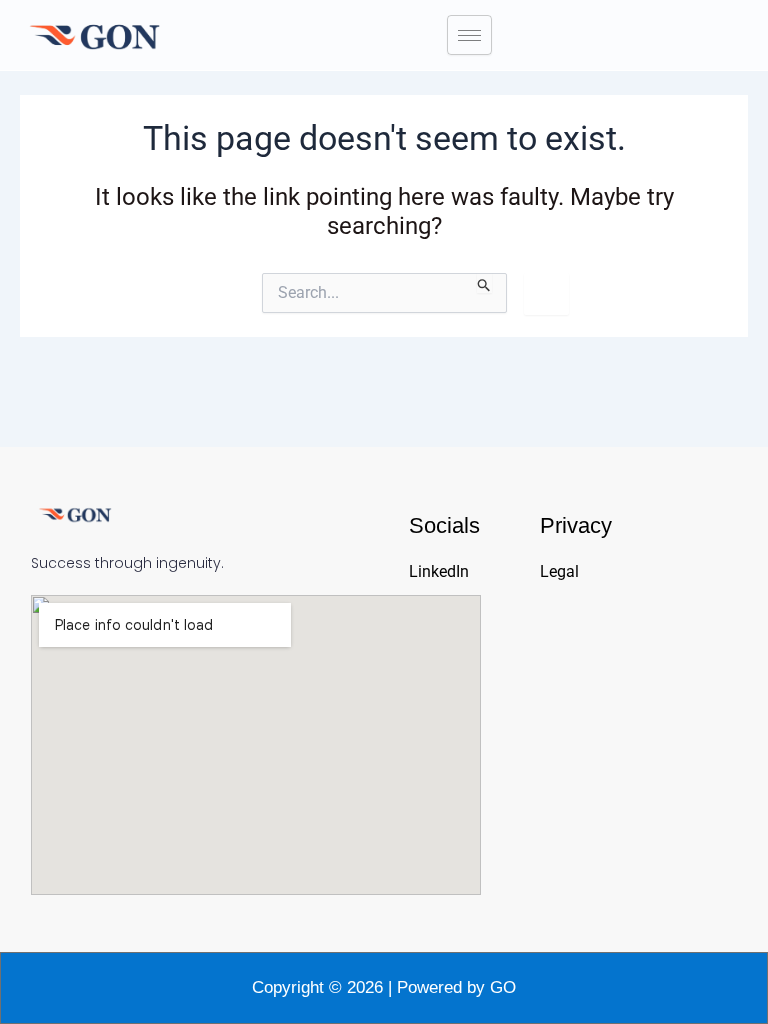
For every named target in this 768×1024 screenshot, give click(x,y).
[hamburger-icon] (469, 35)
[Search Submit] (484, 283)
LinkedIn (439, 571)
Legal (559, 571)
